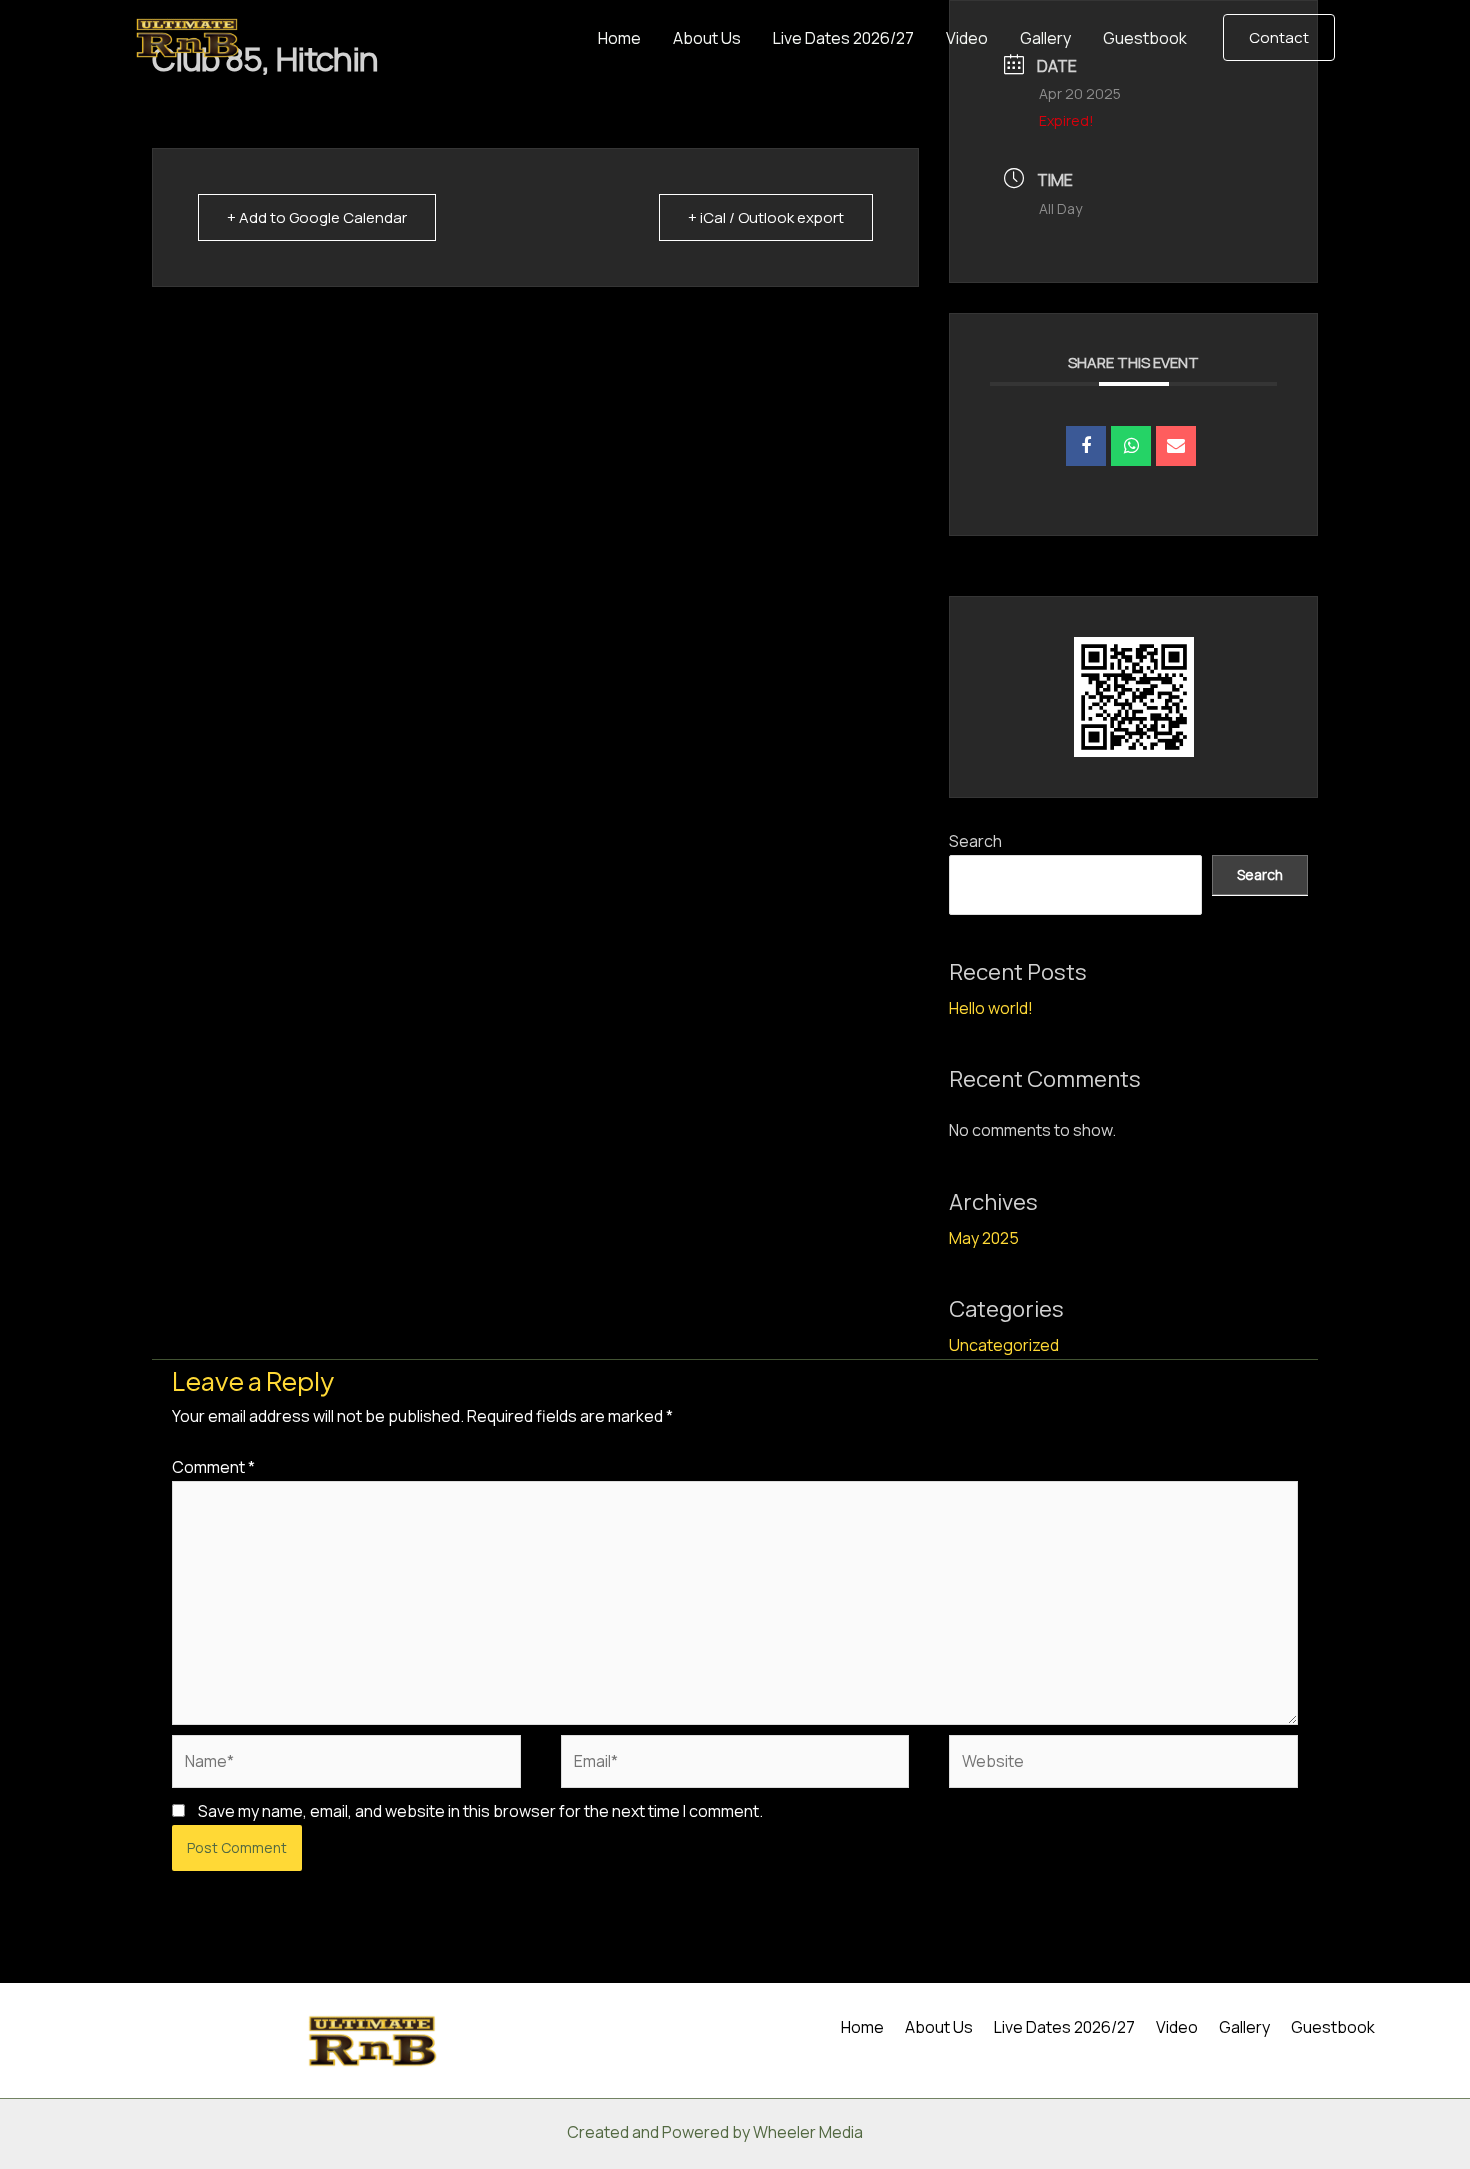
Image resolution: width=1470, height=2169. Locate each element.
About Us (707, 38)
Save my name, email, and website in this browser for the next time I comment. (480, 1811)
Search (975, 841)
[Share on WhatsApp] (1131, 446)
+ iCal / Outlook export (766, 217)
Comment (213, 1467)
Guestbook (1145, 38)
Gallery (1045, 38)
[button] (1279, 37)
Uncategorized (1004, 1345)
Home (619, 38)
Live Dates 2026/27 (843, 38)
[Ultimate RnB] (187, 36)
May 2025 (984, 1238)
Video (967, 38)
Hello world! (991, 1008)
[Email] (1176, 446)
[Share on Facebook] (1086, 446)
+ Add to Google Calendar (317, 217)
